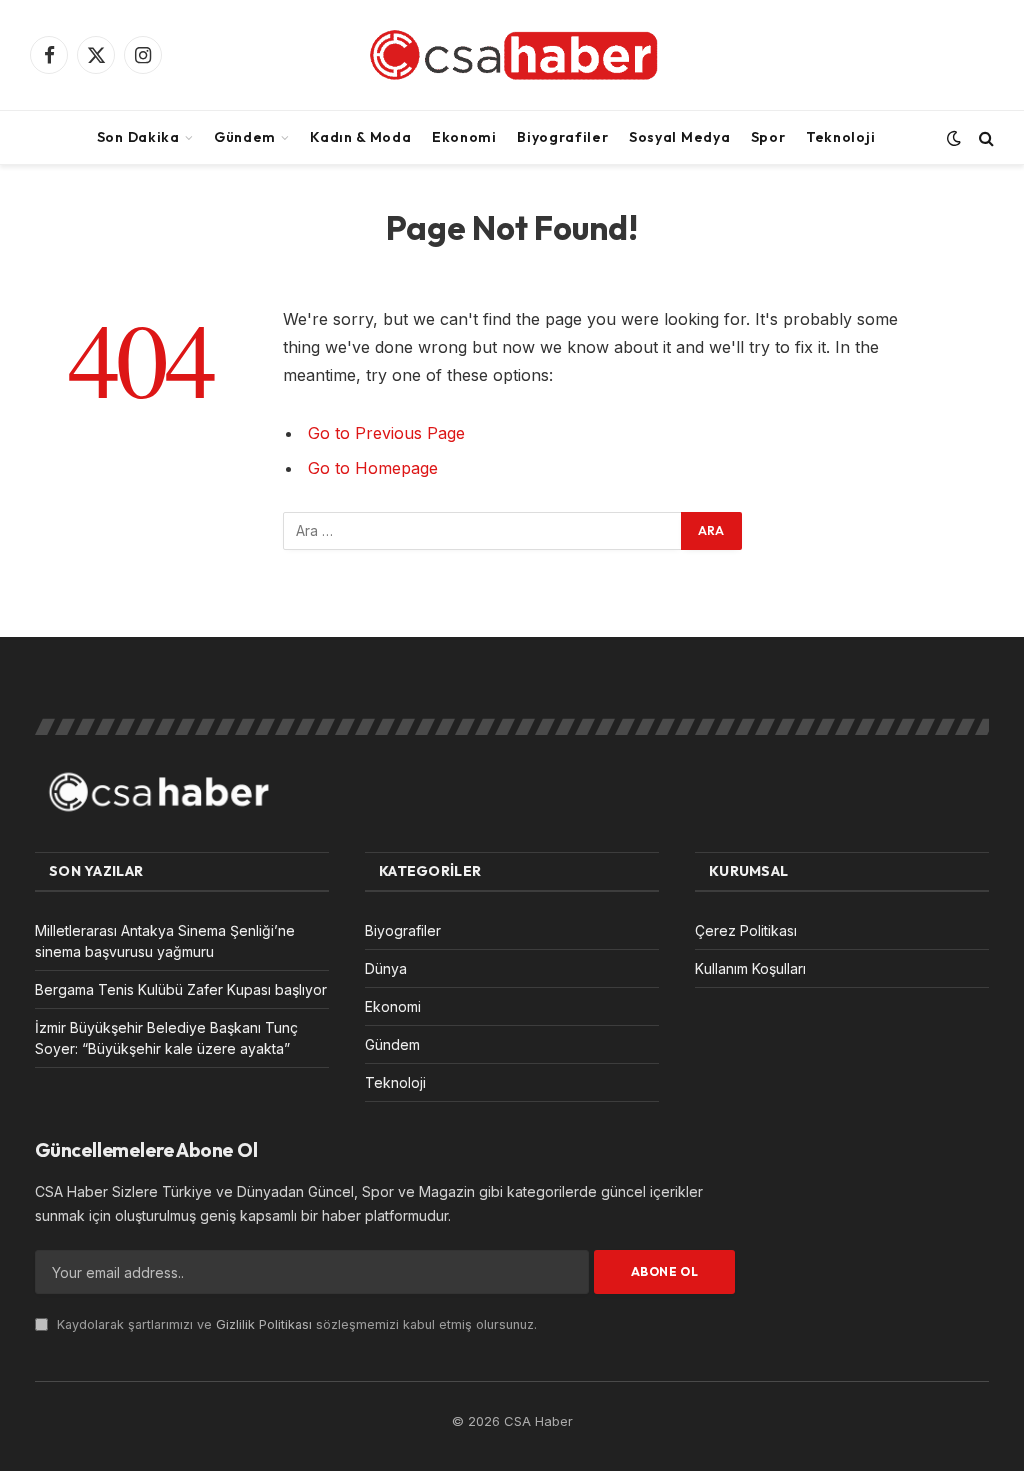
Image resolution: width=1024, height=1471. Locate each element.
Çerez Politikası (746, 930)
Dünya (386, 968)
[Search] (984, 137)
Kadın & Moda (360, 137)
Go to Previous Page (386, 433)
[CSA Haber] (511, 55)
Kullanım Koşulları (750, 968)
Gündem (245, 137)
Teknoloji (840, 137)
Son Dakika (138, 137)
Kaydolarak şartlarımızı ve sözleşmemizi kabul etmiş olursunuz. (295, 1324)
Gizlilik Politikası (264, 1324)
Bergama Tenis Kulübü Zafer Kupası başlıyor (181, 989)
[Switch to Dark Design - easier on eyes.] (954, 138)
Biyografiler (562, 137)
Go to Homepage (373, 468)
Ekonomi (464, 137)
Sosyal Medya (679, 137)
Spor (768, 137)
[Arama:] (483, 531)
